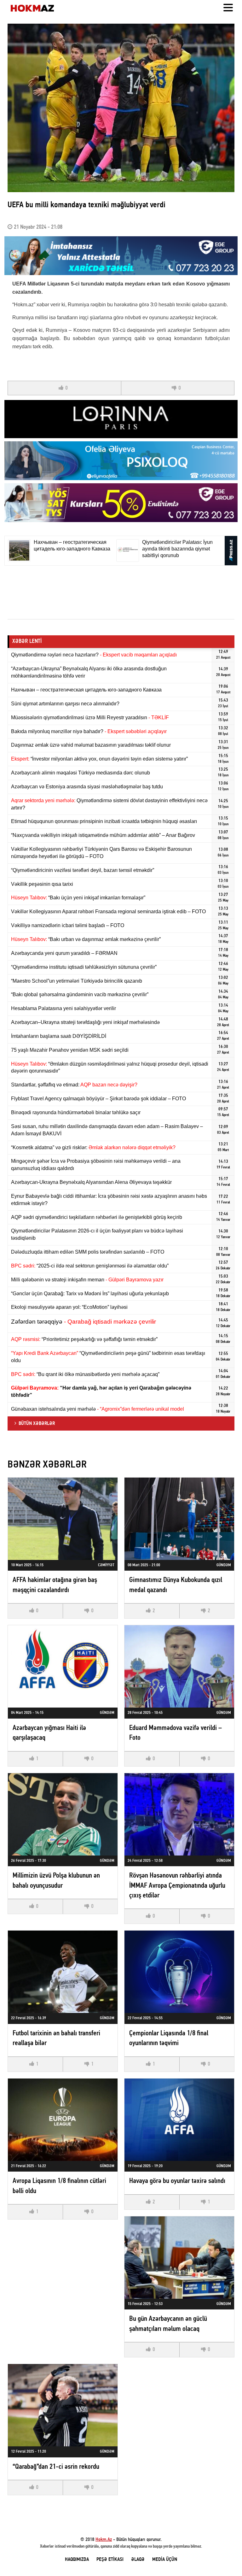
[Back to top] (224, 2558)
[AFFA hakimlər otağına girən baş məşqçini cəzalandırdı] (63, 1519)
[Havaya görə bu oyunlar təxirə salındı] (179, 2120)
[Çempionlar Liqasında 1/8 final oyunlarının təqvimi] (179, 1972)
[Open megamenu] (228, 8)
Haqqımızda (77, 2560)
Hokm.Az (104, 2540)
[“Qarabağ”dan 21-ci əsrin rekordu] (63, 2405)
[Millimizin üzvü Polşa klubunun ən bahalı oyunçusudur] (63, 1814)
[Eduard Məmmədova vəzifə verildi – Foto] (179, 1666)
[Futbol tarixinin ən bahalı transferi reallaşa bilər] (63, 1972)
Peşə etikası (110, 2560)
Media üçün (165, 2560)
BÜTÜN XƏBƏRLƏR (37, 1424)
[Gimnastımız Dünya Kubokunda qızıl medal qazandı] (179, 1519)
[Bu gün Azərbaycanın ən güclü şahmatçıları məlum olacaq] (179, 2258)
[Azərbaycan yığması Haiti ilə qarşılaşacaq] (63, 1666)
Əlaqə (138, 2560)
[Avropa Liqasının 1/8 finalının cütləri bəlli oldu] (63, 2120)
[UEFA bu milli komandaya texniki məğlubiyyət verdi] (121, 108)
